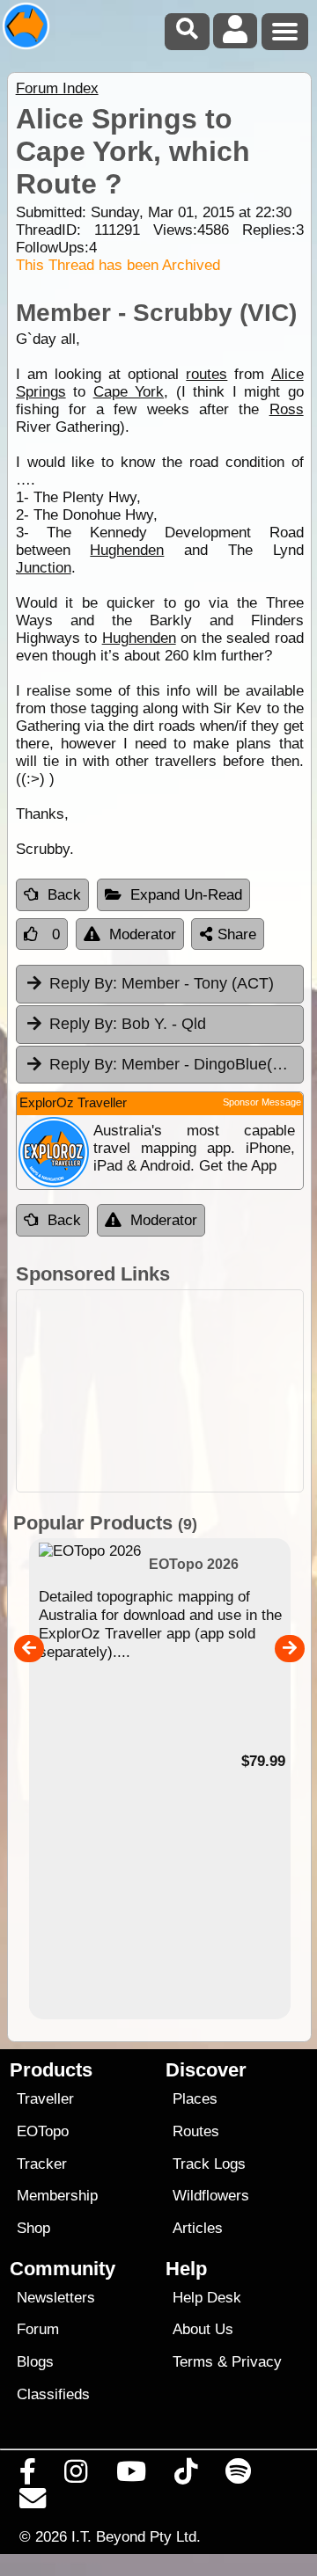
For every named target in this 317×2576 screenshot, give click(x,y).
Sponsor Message (262, 1102)
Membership (57, 2196)
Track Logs (209, 2164)
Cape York (129, 392)
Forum (38, 2329)
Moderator (143, 934)
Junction (44, 568)
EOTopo (43, 2131)
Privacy (257, 2362)
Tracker (42, 2164)
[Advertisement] (160, 1391)
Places (195, 2099)
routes (206, 374)
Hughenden (127, 550)
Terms (193, 2362)
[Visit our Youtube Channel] (131, 2476)
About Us (203, 2329)
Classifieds (53, 2394)
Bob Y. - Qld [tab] (128, 1024)
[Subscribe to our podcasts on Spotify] (239, 2476)
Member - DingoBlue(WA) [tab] (176, 1064)
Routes (196, 2131)
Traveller (45, 2099)
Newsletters (56, 2298)
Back (64, 895)
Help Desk (207, 2298)
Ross (287, 409)
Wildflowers (211, 2196)
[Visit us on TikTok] (185, 2476)
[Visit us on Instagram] (76, 2476)
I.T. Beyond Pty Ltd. (136, 2536)
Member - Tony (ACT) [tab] (162, 983)
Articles (198, 2228)
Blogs (35, 2362)
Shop (33, 2228)
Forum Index (57, 88)
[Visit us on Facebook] (28, 2476)
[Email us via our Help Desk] (33, 2503)
